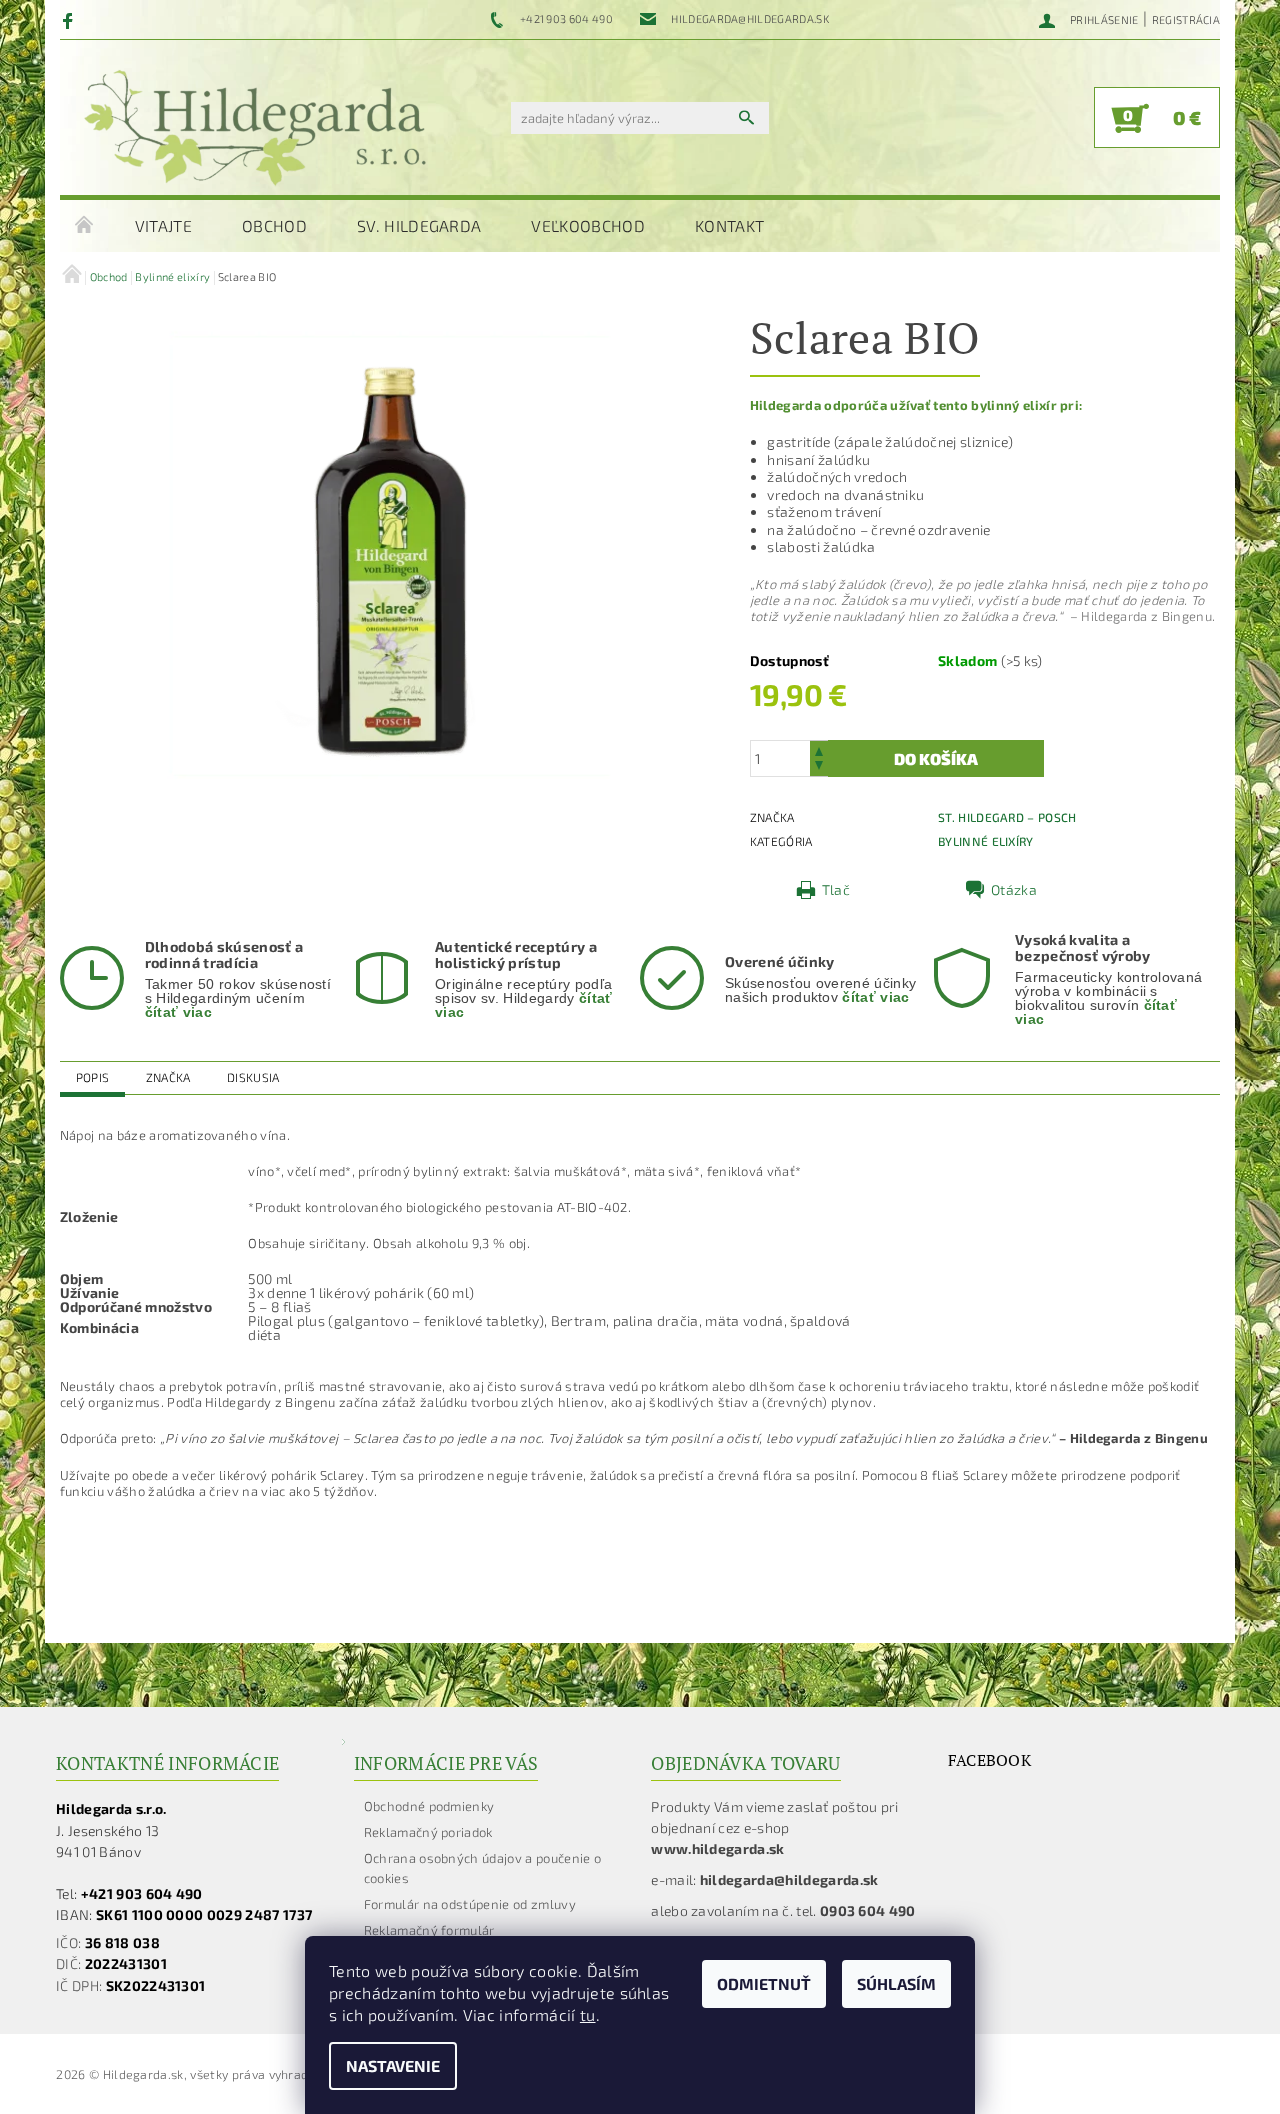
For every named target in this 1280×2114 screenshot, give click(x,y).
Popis (93, 1077)
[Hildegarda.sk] (255, 127)
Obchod (274, 225)
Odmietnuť (764, 1983)
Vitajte (163, 225)
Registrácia (1186, 19)
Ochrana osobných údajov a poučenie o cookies (483, 1868)
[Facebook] (70, 20)
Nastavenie (393, 2065)
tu (588, 2014)
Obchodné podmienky (429, 1806)
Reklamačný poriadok (428, 1832)
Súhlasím (896, 1983)
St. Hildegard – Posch (1007, 817)
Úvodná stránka (85, 226)
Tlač (836, 889)
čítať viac (178, 1012)
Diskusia (253, 1077)
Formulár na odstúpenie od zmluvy (470, 1904)
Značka (168, 1077)
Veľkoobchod (588, 225)
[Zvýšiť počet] (819, 749)
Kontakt (729, 225)
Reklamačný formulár (429, 1930)
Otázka (1014, 889)
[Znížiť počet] (819, 767)
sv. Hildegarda (419, 225)
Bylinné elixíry (986, 841)
